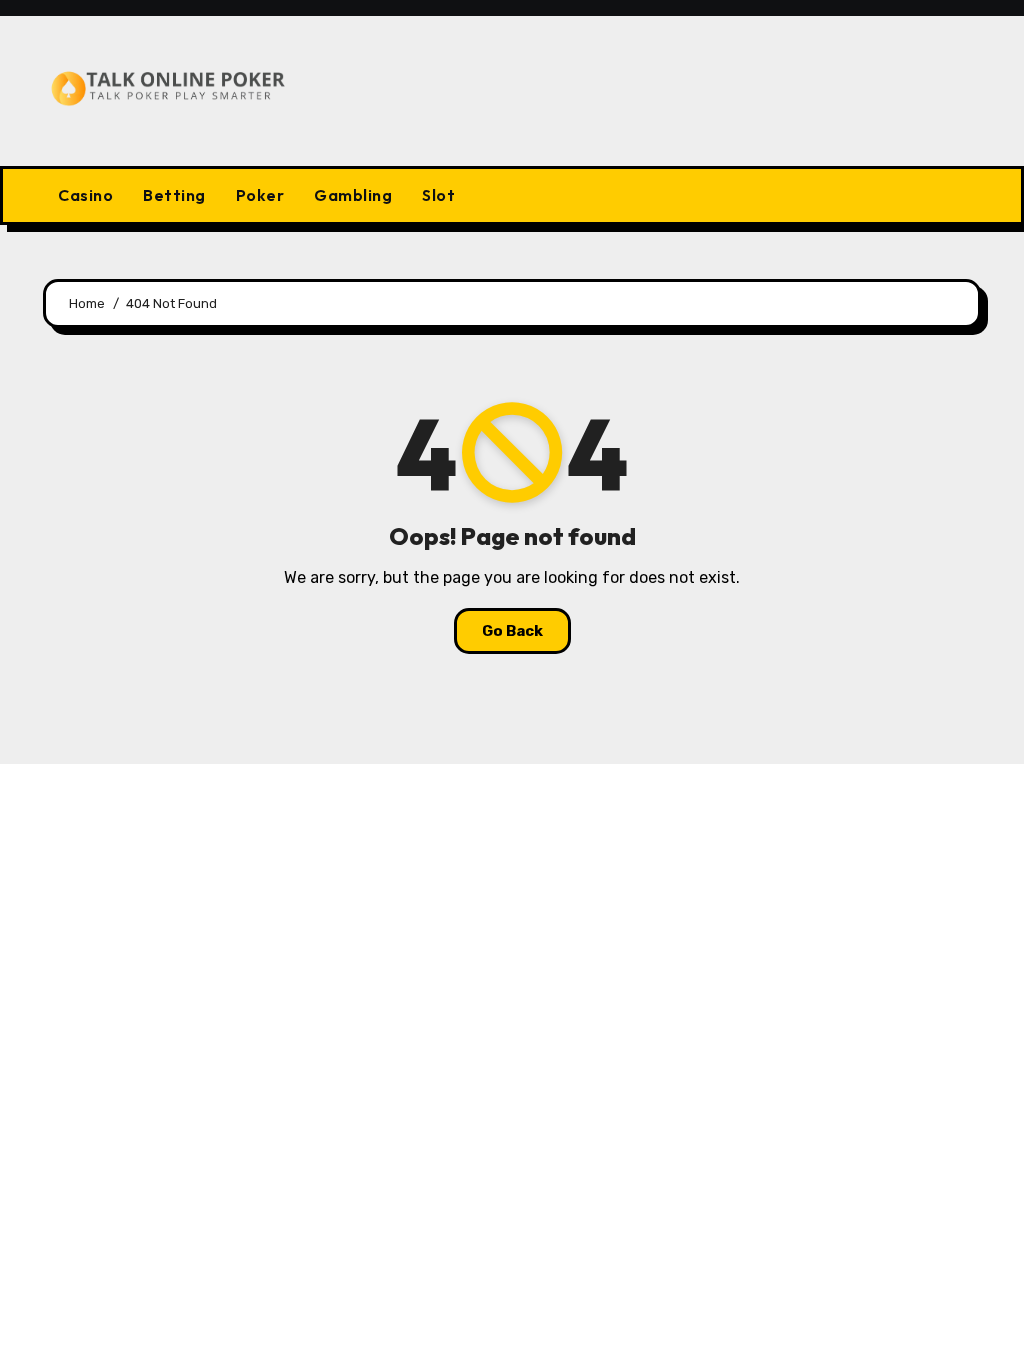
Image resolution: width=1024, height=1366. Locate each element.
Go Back (512, 631)
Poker (260, 195)
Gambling (353, 195)
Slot (438, 195)
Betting (174, 195)
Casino (85, 195)
